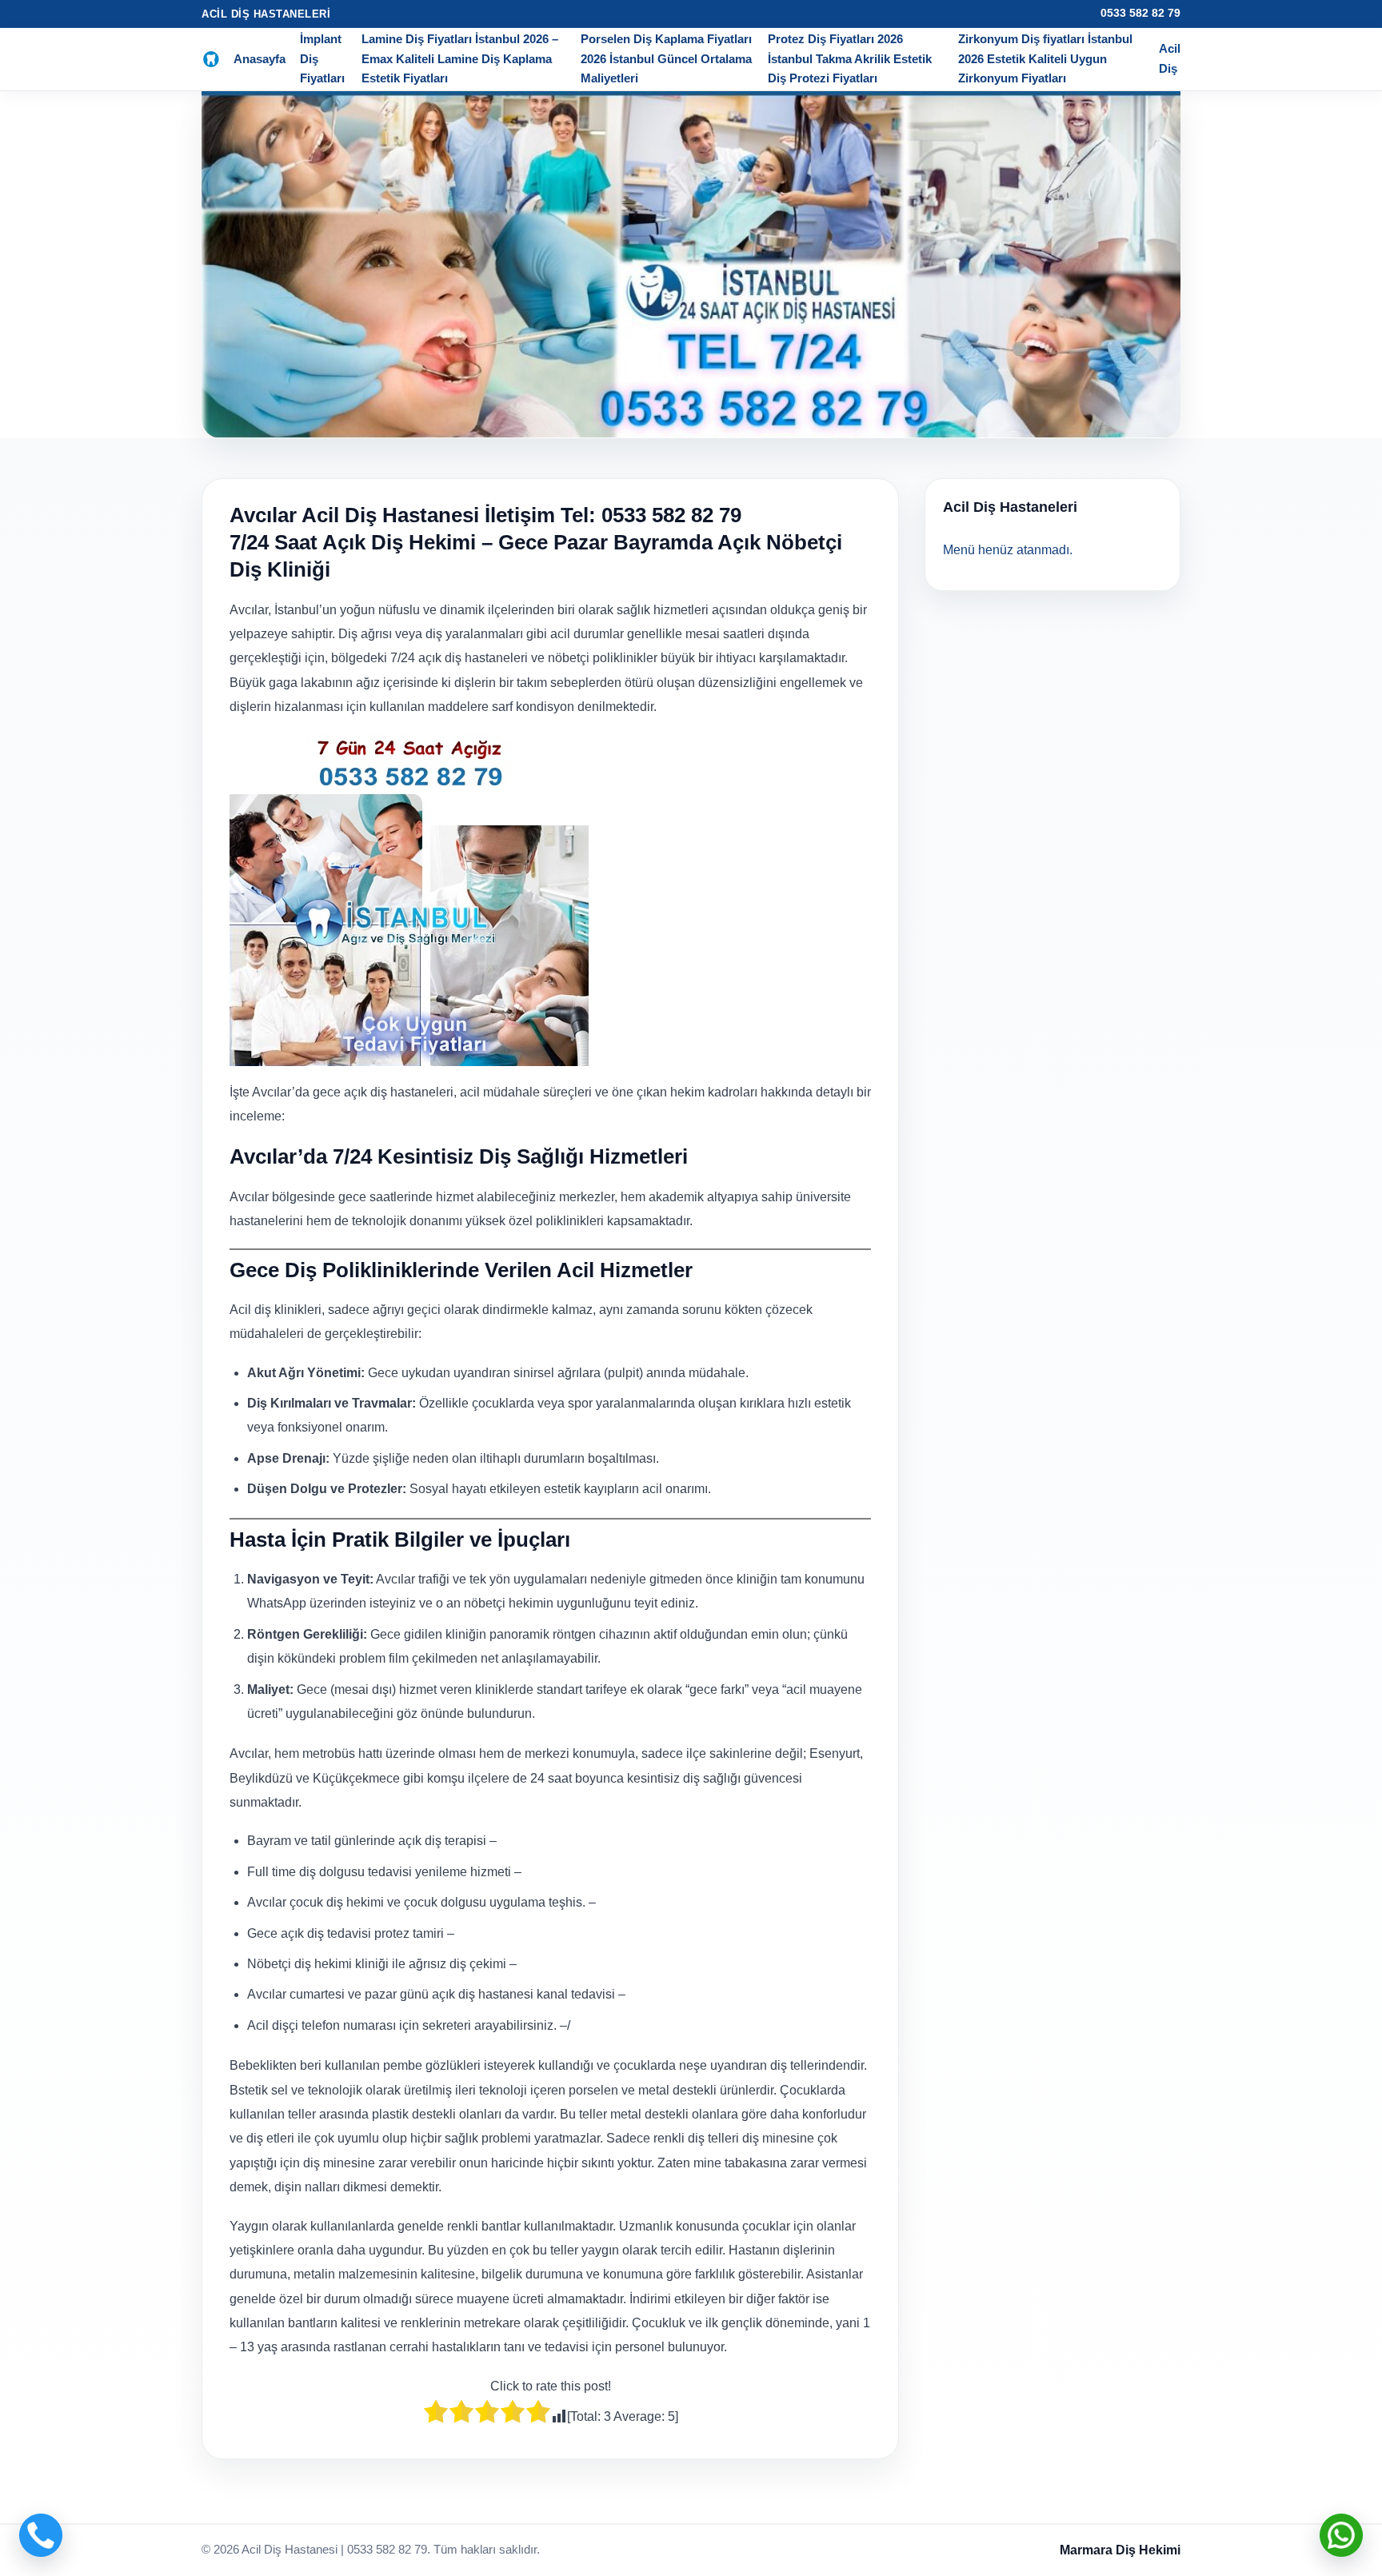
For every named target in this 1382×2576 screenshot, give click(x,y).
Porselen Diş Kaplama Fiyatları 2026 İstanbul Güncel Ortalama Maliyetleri (666, 58)
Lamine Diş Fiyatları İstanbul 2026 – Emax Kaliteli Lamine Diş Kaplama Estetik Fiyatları (460, 58)
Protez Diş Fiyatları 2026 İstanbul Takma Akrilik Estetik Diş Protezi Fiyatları (850, 58)
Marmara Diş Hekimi (1120, 2550)
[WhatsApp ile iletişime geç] (1341, 2535)
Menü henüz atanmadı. (1008, 550)
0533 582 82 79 (1140, 13)
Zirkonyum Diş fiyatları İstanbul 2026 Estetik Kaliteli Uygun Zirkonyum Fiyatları (1045, 58)
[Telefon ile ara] (41, 2535)
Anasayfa (260, 59)
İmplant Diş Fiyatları (322, 58)
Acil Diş (1170, 58)
